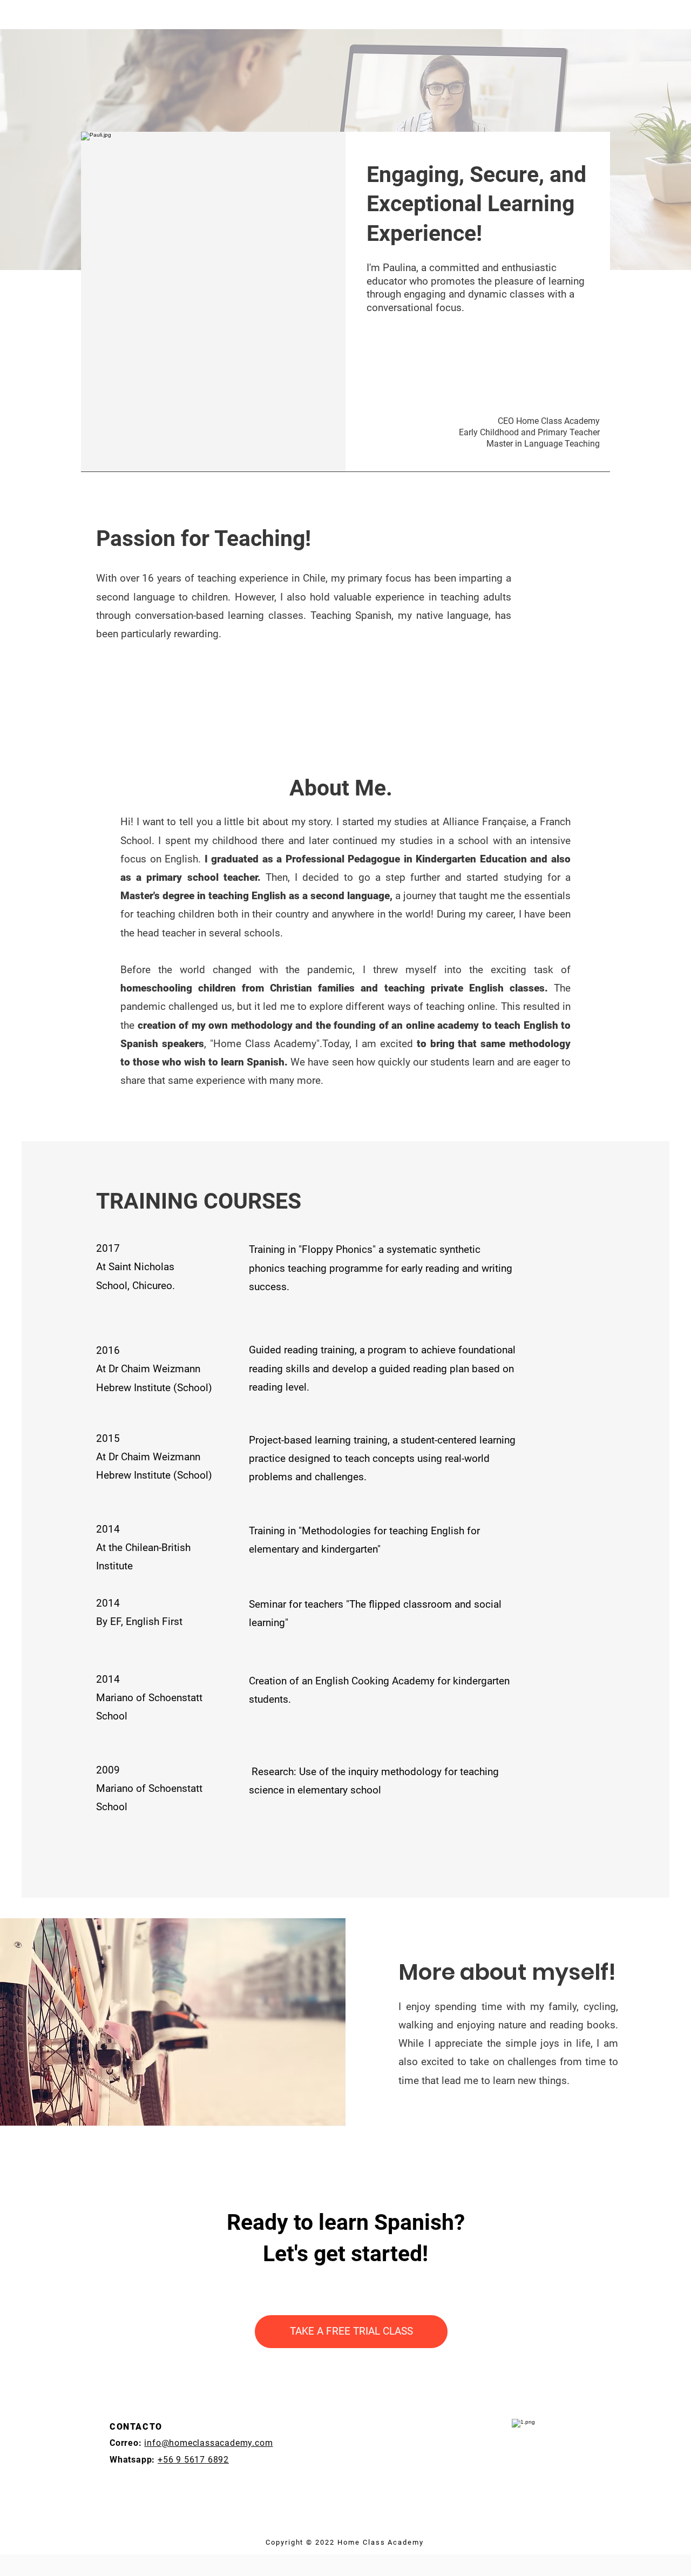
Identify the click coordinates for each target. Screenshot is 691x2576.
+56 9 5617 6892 (193, 2460)
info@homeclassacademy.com (208, 2443)
